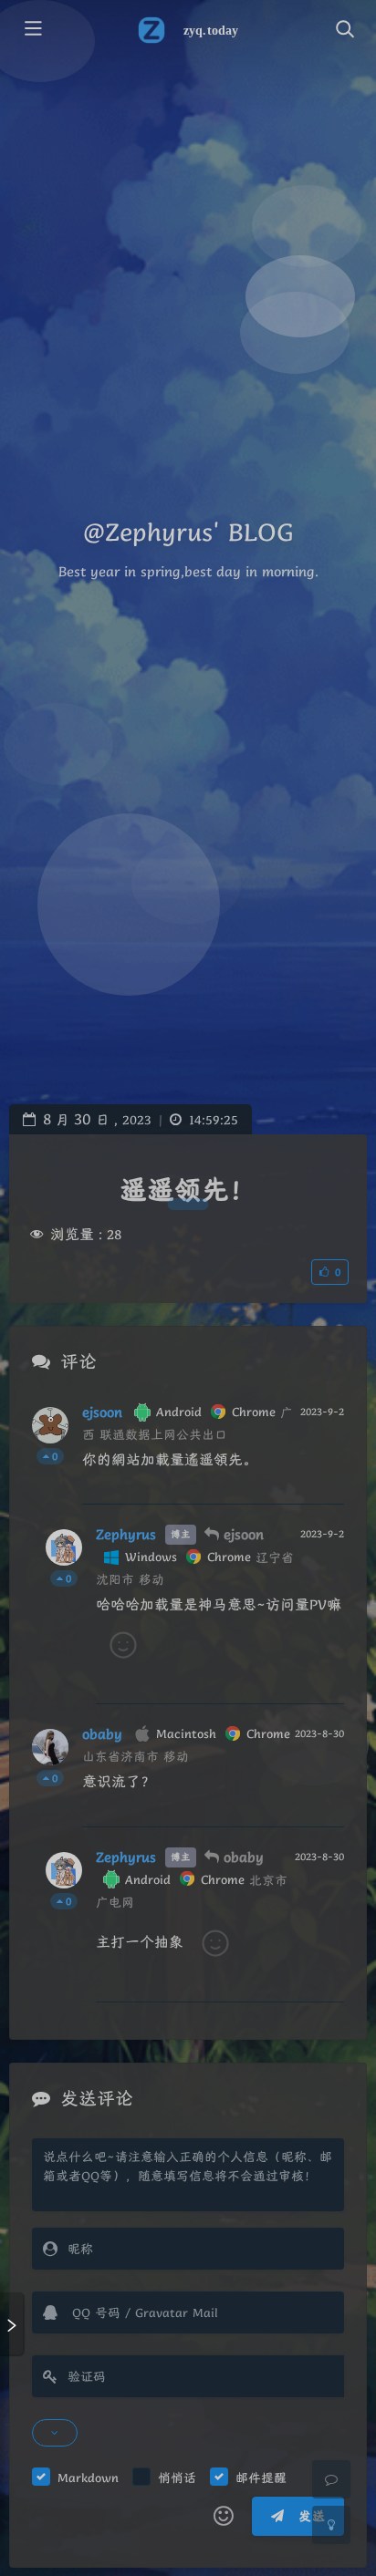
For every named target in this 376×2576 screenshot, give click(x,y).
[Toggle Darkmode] (331, 2525)
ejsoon (102, 1412)
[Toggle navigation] (344, 30)
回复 (319, 1478)
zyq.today (210, 31)
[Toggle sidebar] (32, 30)
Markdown (88, 2478)
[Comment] (331, 2479)
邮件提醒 (261, 2478)
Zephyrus (126, 1535)
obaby (102, 1734)
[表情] (224, 2517)
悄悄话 (177, 2478)
